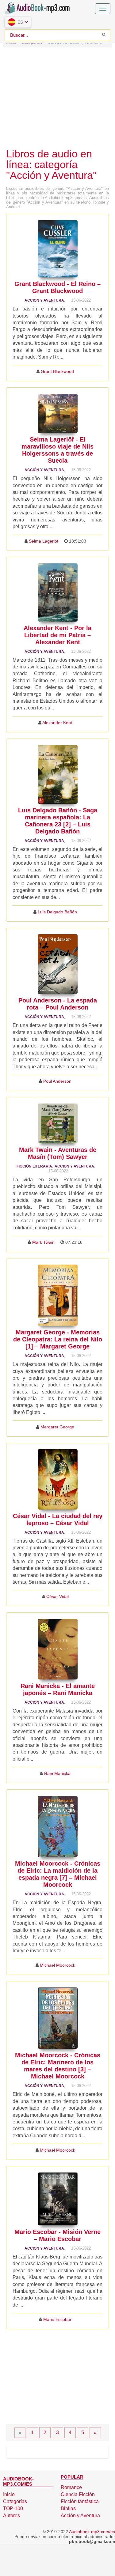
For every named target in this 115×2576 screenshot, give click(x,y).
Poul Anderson (57, 1081)
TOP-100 (13, 2508)
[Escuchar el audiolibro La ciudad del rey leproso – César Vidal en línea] (58, 1479)
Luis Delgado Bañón (57, 912)
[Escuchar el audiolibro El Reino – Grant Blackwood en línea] (58, 249)
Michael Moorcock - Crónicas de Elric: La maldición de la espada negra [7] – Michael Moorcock (58, 1874)
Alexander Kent (57, 723)
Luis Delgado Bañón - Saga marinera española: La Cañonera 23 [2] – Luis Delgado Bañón (58, 821)
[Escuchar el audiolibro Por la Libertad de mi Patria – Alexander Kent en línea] (58, 592)
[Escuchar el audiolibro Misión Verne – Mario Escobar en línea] (58, 2199)
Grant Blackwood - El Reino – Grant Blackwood (57, 287)
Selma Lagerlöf (44, 541)
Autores (11, 2516)
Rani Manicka (57, 1773)
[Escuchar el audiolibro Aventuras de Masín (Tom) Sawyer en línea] (58, 1123)
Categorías (15, 2501)
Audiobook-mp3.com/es (92, 2532)
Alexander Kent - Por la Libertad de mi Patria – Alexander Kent (57, 635)
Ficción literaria (34, 1166)
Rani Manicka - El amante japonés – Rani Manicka (58, 1689)
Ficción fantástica (80, 2501)
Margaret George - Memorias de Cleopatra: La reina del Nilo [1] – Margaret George (58, 1339)
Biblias (68, 2508)
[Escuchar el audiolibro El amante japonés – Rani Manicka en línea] (58, 1649)
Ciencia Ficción (78, 2494)
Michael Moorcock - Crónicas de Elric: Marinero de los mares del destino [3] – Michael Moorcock (58, 2066)
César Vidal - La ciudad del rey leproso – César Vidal (58, 1519)
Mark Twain (43, 1242)
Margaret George (57, 1427)
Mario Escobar (57, 2319)
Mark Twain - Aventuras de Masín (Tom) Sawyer (58, 1153)
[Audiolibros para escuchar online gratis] (38, 7)
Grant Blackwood (57, 371)
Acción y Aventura (44, 300)
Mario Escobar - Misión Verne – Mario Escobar (57, 2235)
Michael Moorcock (57, 1965)
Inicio (9, 2494)
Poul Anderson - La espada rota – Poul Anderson (58, 1004)
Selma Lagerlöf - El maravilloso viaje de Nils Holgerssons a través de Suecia (57, 450)
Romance (71, 2487)
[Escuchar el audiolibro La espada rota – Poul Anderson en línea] (58, 964)
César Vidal (57, 1596)
